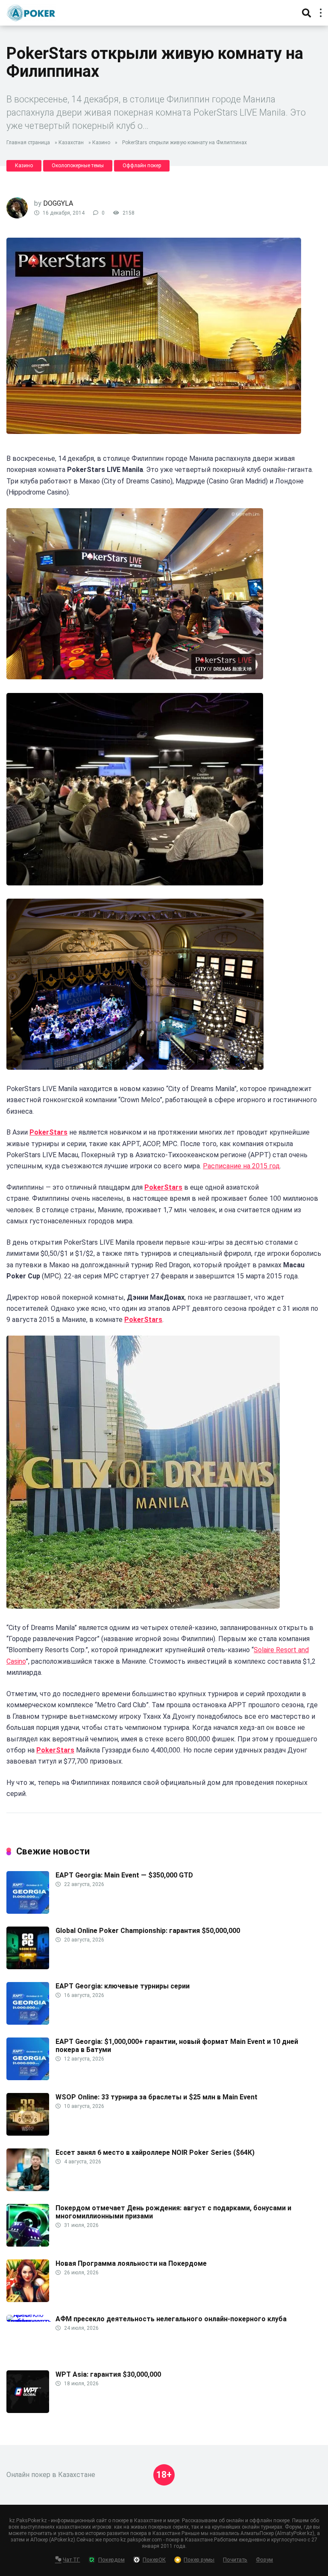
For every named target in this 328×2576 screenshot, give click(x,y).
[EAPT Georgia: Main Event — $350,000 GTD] (28, 1911)
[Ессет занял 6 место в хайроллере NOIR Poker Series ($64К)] (28, 2189)
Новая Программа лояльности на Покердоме (131, 2263)
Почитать (235, 2560)
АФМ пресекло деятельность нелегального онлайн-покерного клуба (171, 2319)
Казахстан (71, 143)
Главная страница (28, 143)
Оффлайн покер (142, 166)
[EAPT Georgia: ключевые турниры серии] (28, 2022)
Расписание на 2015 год (241, 1166)
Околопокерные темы (78, 166)
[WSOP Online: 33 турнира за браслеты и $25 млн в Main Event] (28, 2133)
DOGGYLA (58, 203)
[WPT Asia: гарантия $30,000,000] (28, 2411)
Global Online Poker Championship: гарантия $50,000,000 (148, 1931)
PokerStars (48, 1132)
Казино (101, 143)
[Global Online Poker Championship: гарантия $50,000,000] (28, 1967)
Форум (264, 2560)
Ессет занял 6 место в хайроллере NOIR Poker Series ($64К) (155, 2152)
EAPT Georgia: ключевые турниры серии (123, 1986)
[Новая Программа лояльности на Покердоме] (28, 2300)
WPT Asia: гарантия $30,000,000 (108, 2374)
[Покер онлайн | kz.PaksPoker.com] (31, 12)
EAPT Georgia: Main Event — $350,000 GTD (124, 1875)
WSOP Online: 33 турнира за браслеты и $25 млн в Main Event (157, 2097)
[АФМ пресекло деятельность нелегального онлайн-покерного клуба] (31, 2321)
